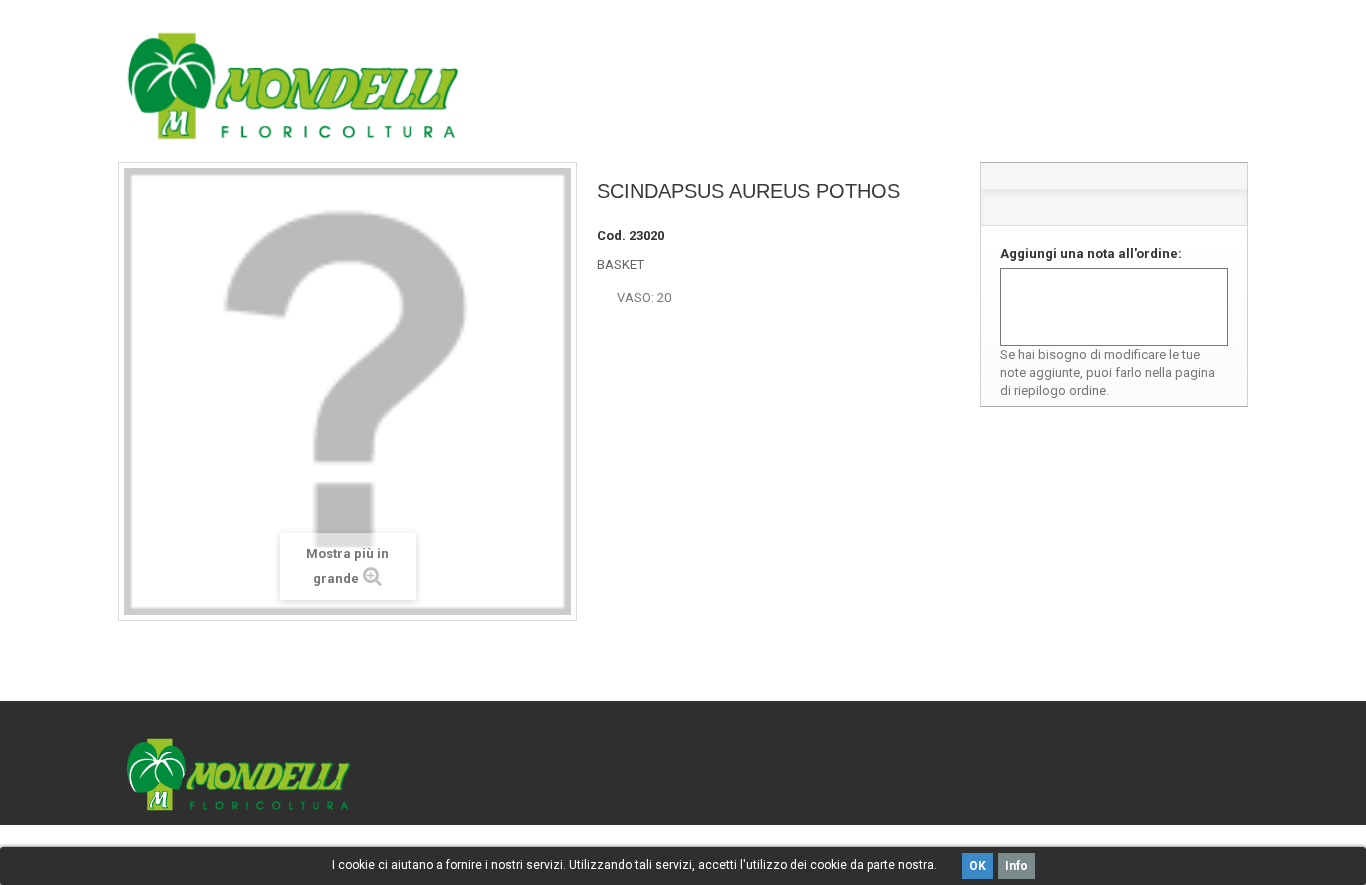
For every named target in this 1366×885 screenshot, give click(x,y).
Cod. (611, 235)
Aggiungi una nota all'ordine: (1091, 253)
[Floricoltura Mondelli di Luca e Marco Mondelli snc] (293, 86)
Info (1016, 866)
